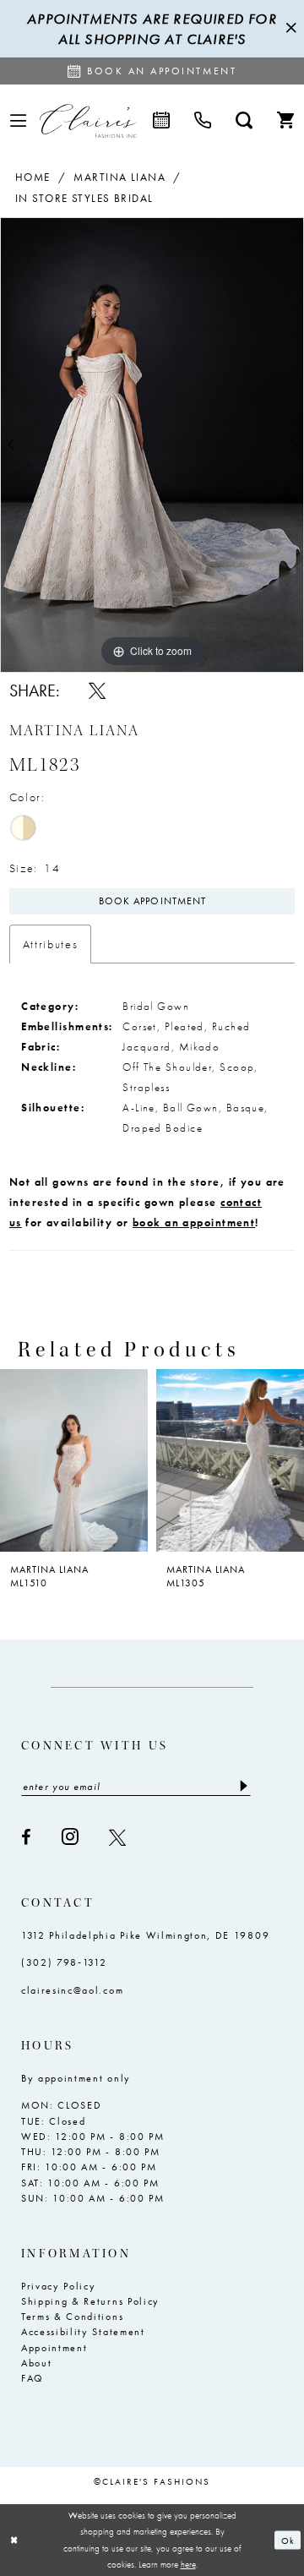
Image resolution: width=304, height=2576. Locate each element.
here (188, 2564)
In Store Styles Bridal (84, 198)
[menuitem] (18, 121)
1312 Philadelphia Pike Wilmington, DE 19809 (145, 1935)
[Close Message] (289, 29)
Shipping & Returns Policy (90, 2301)
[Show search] (244, 121)
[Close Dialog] (14, 2541)
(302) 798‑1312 (64, 1962)
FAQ (33, 2378)
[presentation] (74, 1460)
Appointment (54, 2348)
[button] (18, 121)
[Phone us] (203, 121)
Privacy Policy (59, 2286)
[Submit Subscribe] (243, 1786)
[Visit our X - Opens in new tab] (118, 1837)
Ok (288, 2540)
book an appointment (194, 1223)
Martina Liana (119, 177)
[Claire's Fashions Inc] (88, 121)
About (36, 2363)
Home (33, 177)
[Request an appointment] (162, 121)
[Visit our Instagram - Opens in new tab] (71, 1837)
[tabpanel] (152, 445)
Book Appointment (152, 901)
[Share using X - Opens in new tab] (97, 690)
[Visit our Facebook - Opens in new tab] (27, 1837)
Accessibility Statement (83, 2332)
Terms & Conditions (72, 2317)
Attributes (51, 944)
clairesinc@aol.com (72, 1990)
